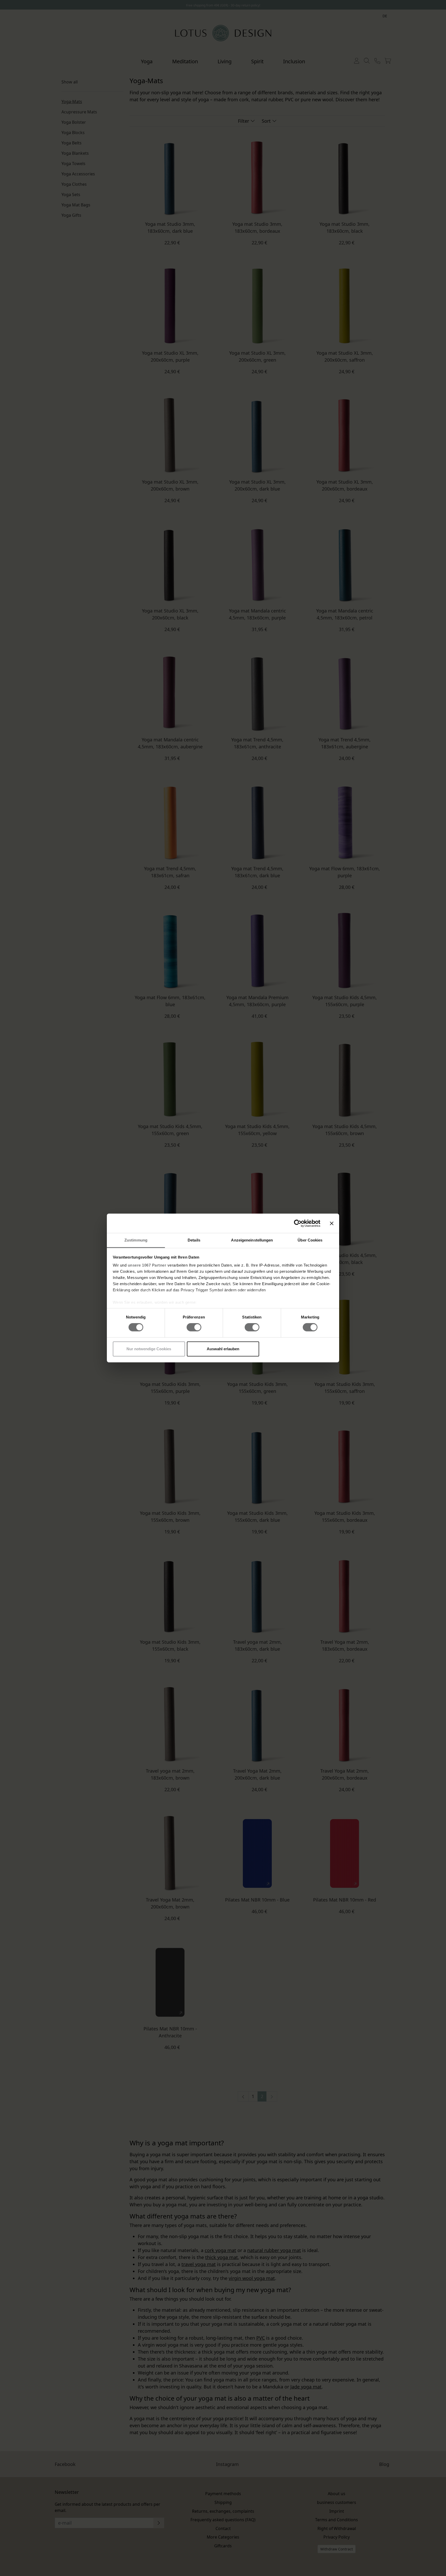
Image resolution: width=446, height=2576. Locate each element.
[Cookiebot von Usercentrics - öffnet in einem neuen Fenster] (298, 1223)
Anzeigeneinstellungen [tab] (252, 1240)
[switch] (194, 1327)
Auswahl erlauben (223, 1349)
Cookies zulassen (297, 1349)
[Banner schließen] (332, 1223)
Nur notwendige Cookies (149, 1349)
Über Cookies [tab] (310, 1240)
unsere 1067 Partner (147, 1265)
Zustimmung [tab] (136, 1240)
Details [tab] (194, 1240)
